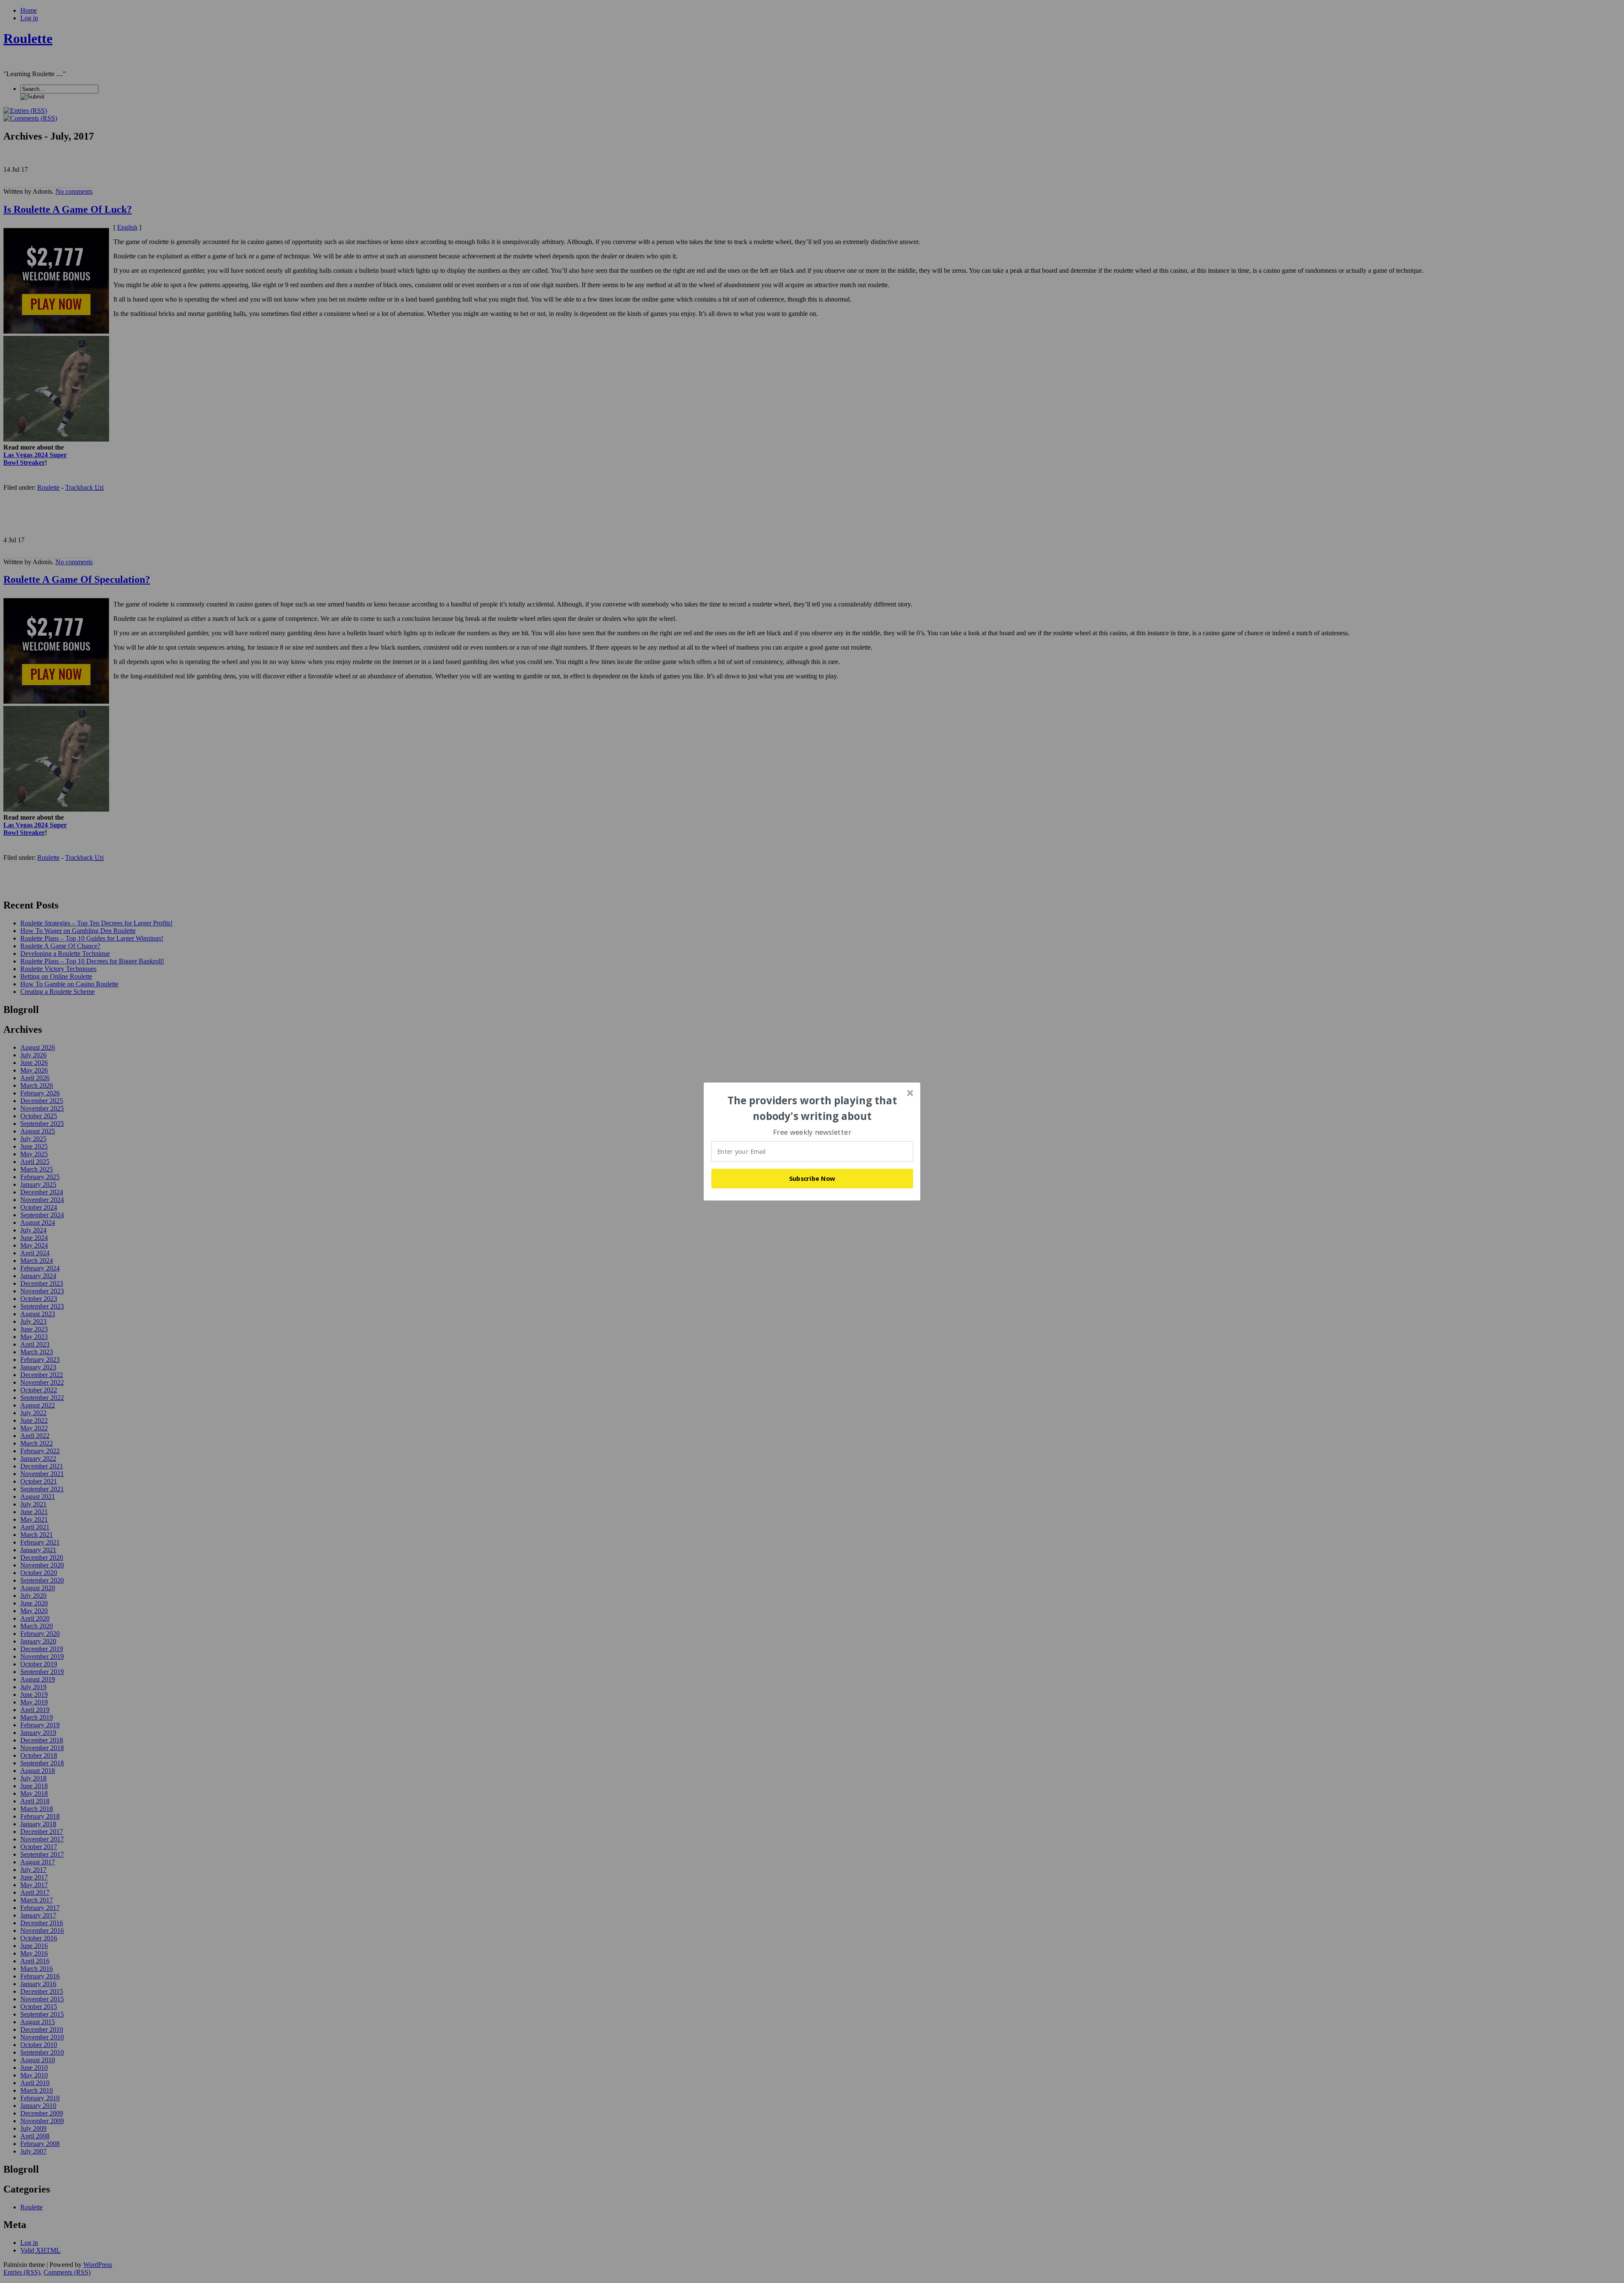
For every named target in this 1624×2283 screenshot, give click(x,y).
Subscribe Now (812, 1178)
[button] (812, 1108)
